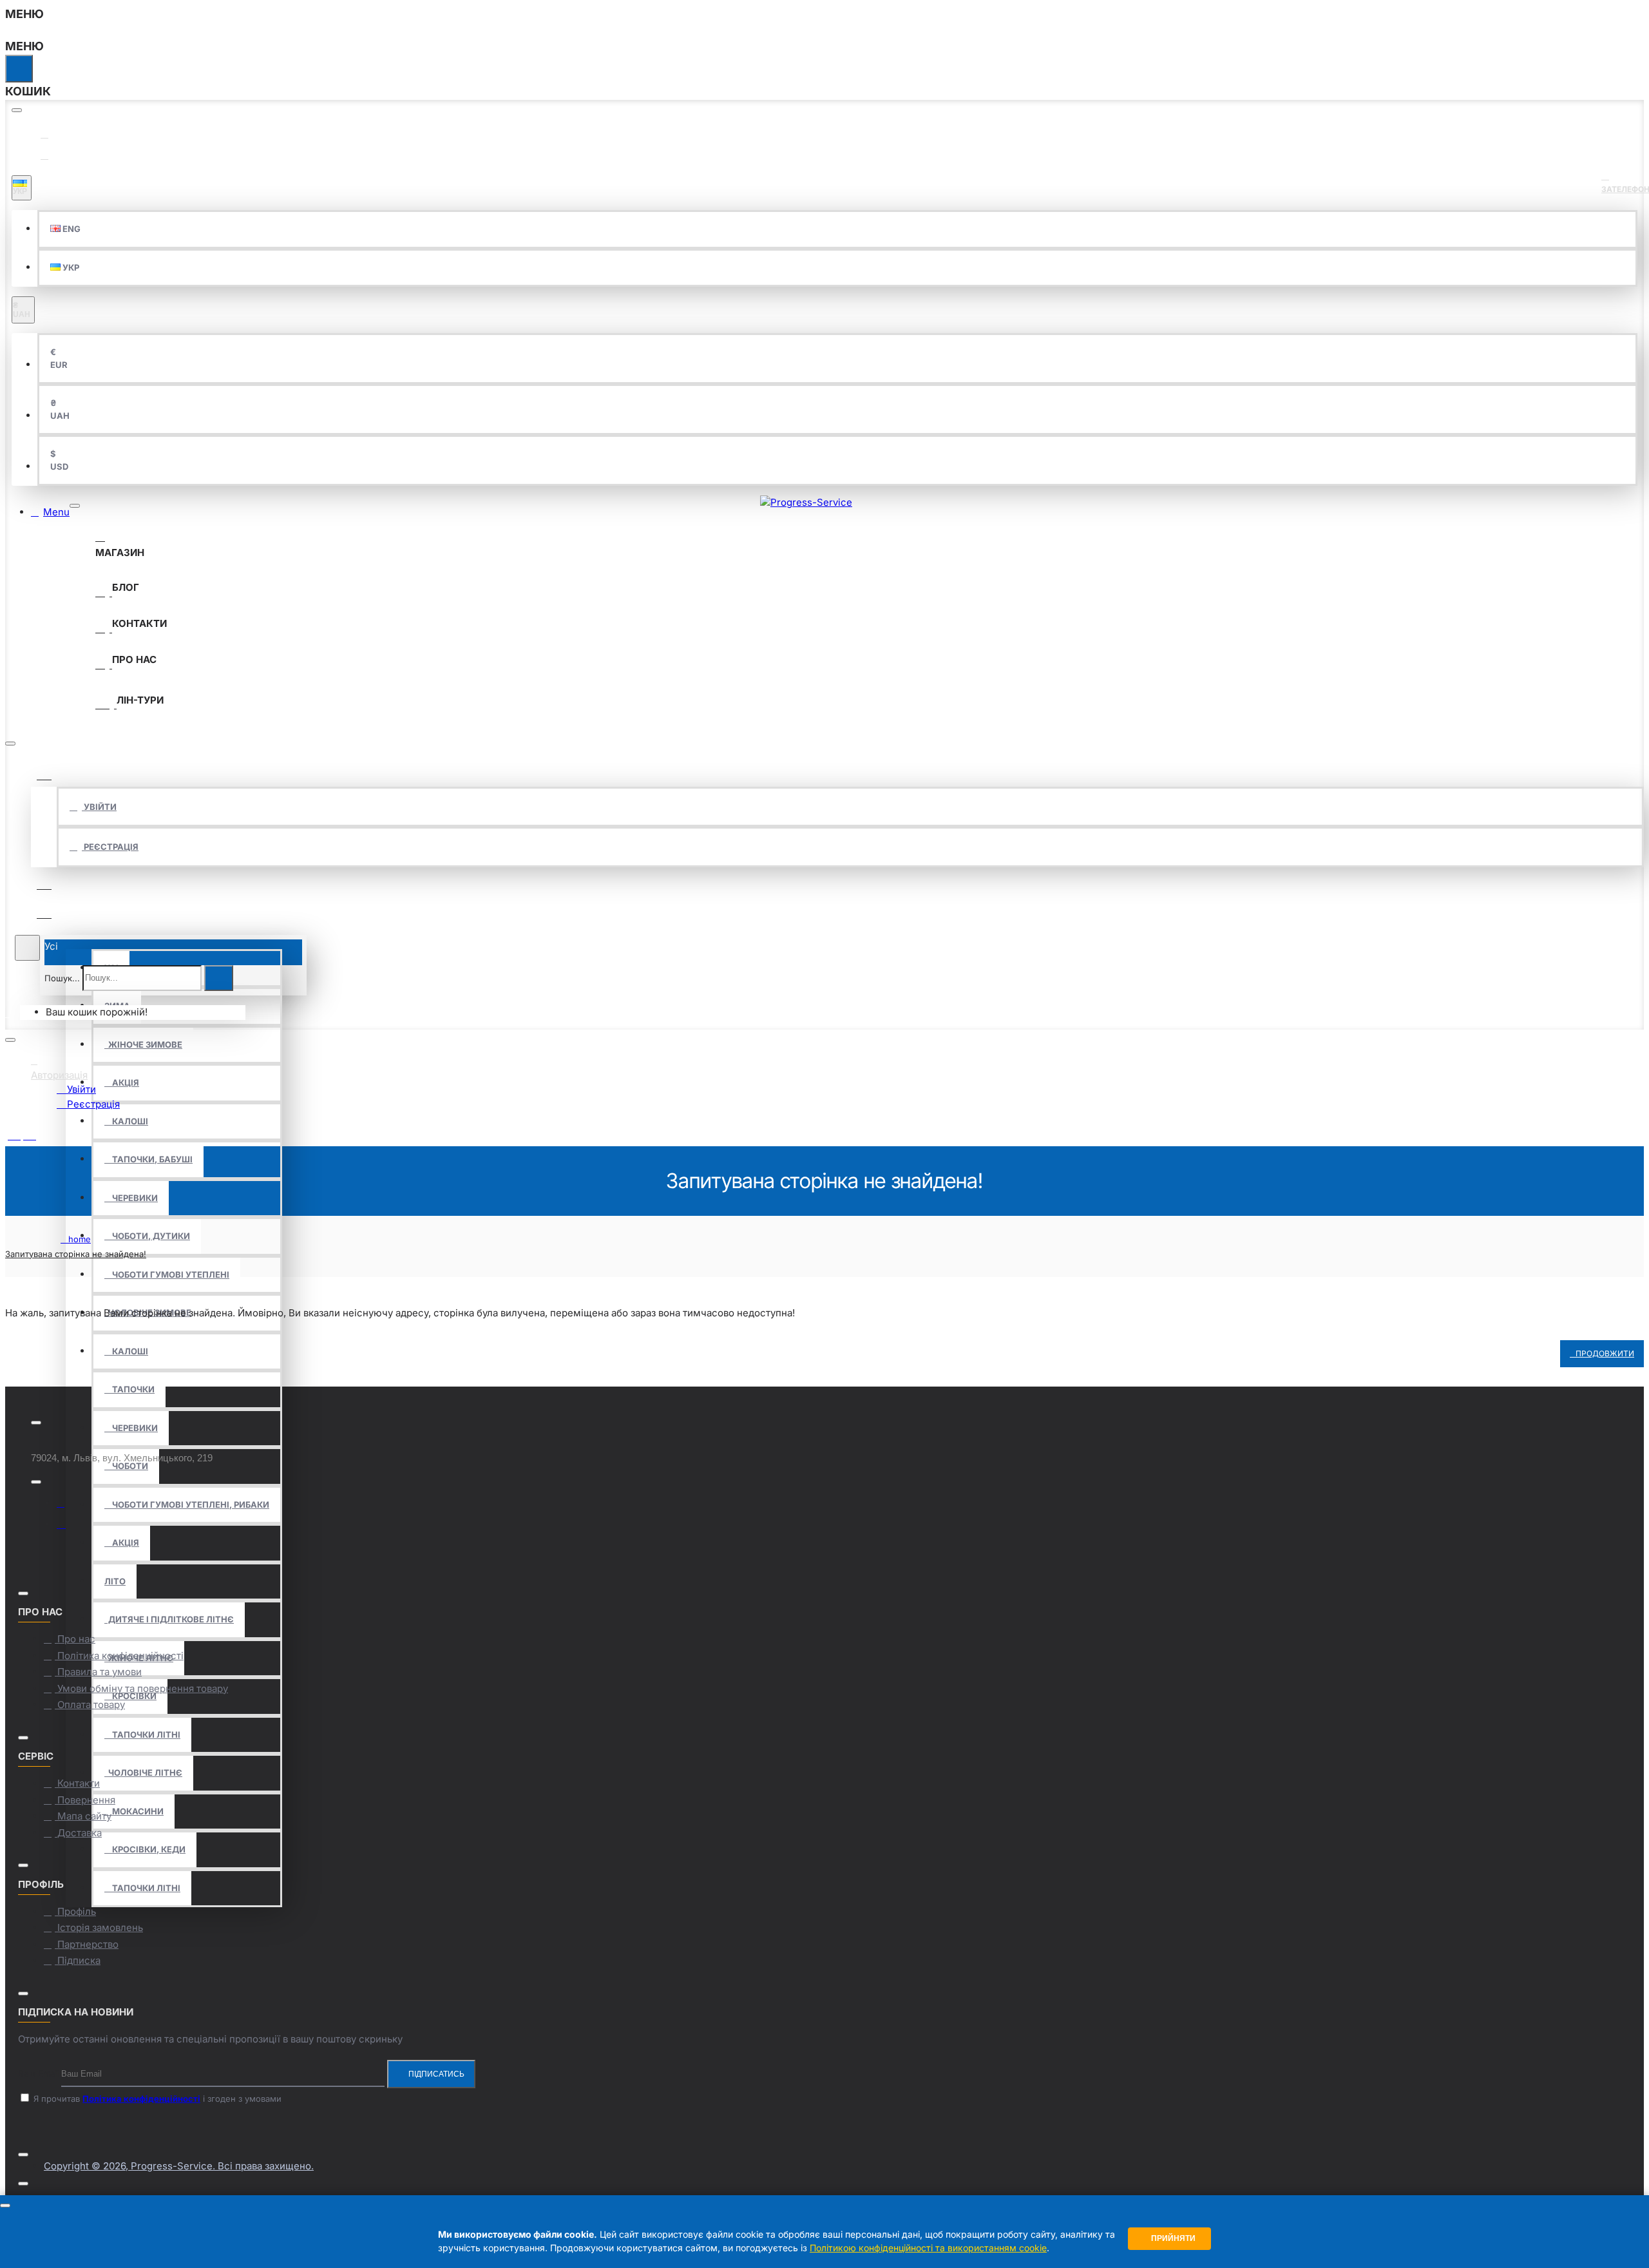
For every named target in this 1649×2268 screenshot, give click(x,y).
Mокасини (134, 1811)
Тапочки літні (142, 1735)
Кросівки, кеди (145, 1849)
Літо (115, 1581)
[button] (65, 229)
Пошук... (62, 977)
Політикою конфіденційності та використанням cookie (928, 2248)
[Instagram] (66, 1525)
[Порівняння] (44, 911)
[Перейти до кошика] (13, 1013)
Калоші (126, 1121)
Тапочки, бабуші (148, 1159)
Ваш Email (38, 2073)
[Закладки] (44, 882)
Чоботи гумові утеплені (167, 1274)
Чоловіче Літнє (143, 1773)
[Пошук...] (27, 948)
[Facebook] (66, 1506)
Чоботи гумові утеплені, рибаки (187, 1504)
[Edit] (17, 110)
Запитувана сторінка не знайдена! (76, 1254)
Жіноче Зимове (143, 1044)
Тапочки (129, 1389)
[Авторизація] (44, 772)
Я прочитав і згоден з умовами (156, 2099)
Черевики (131, 1198)
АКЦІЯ (122, 1082)
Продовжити (1605, 1353)
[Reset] (19, 69)
